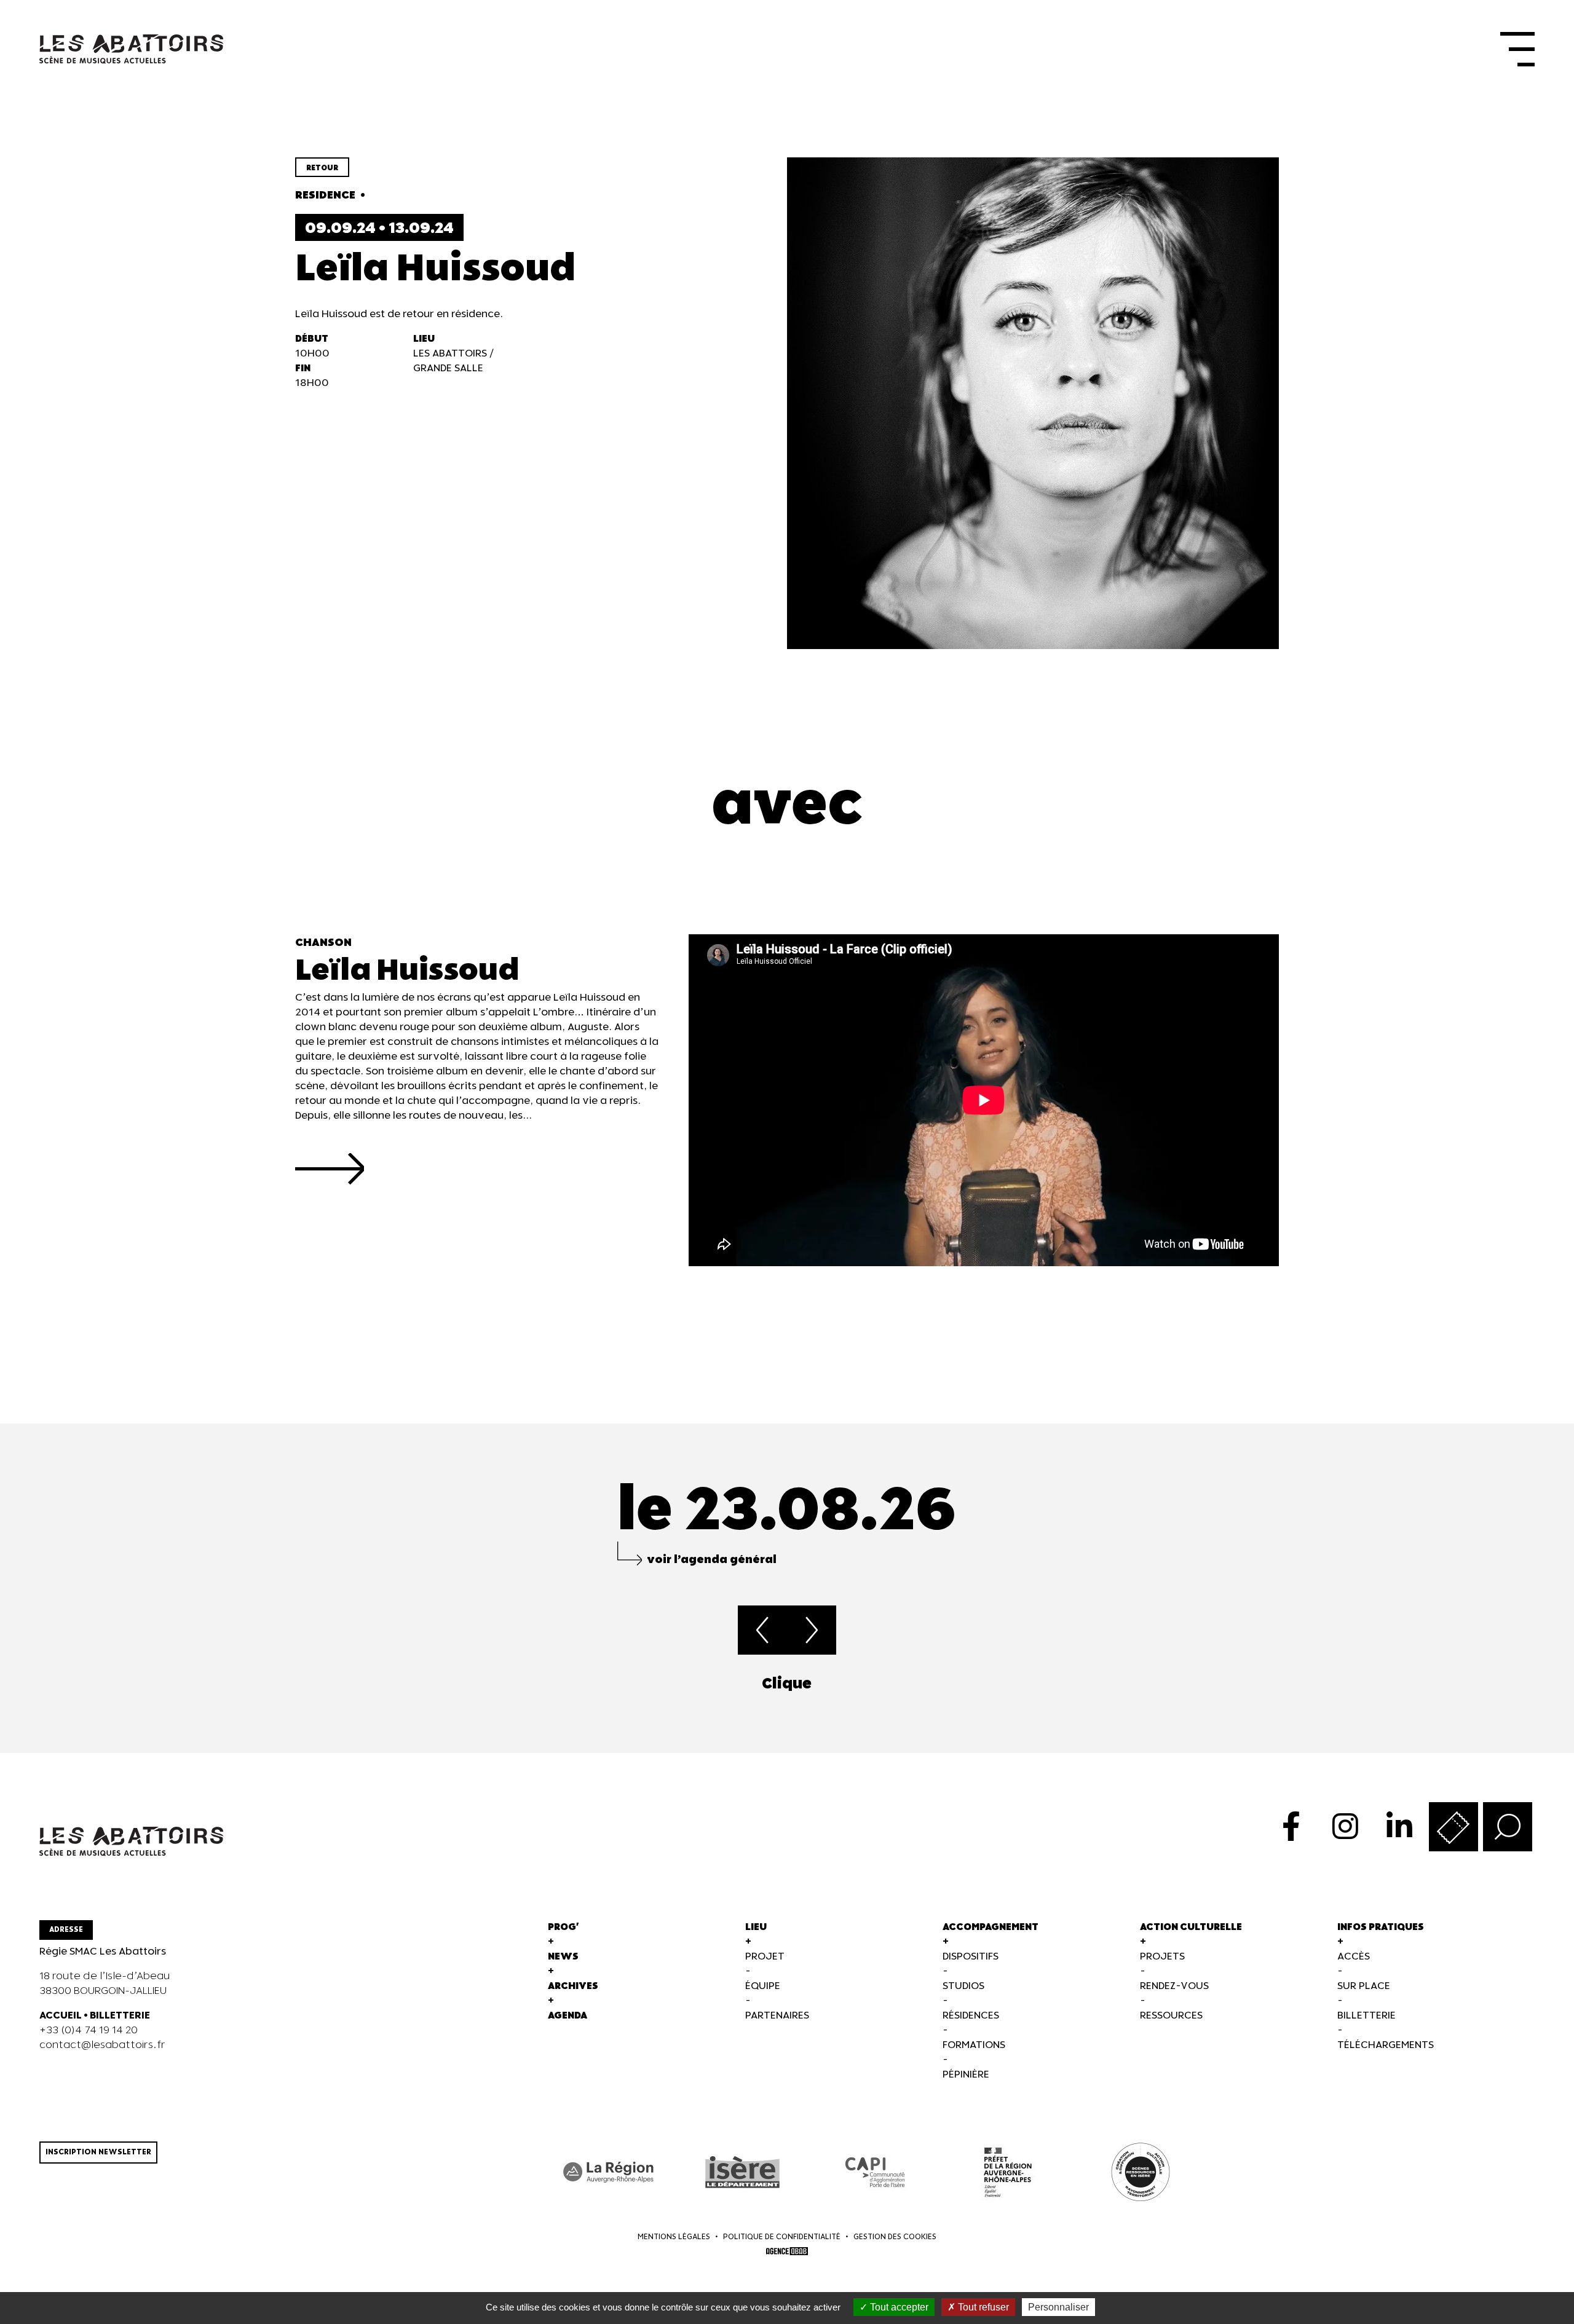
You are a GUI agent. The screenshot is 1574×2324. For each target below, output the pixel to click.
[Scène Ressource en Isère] (1141, 2172)
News (563, 1957)
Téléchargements (1386, 2045)
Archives (573, 1986)
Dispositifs (971, 1957)
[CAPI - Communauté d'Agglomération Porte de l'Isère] (875, 2172)
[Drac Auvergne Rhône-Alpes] (1008, 2172)
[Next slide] (1535, 1684)
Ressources (1171, 2016)
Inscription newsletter (98, 2152)
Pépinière (966, 2075)
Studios (963, 1986)
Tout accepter (898, 2307)
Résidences (971, 2016)
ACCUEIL (61, 2016)
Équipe (763, 1986)
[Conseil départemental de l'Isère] (742, 2172)
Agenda (568, 2016)
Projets (1162, 1957)
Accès (1354, 1957)
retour (322, 168)
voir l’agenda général (712, 1560)
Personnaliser (1058, 2307)
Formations (974, 2045)
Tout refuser (982, 2307)
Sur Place (1364, 1986)
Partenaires (777, 2016)
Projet (765, 1957)
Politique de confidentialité (782, 2237)
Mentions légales (674, 2237)
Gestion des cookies (895, 2237)
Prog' (564, 1927)
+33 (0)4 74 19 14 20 (89, 2031)
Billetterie (1366, 2016)
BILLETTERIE (120, 2016)
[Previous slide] (39, 1684)
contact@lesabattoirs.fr (102, 2045)
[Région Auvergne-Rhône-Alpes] (609, 2172)
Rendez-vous (1174, 1986)
